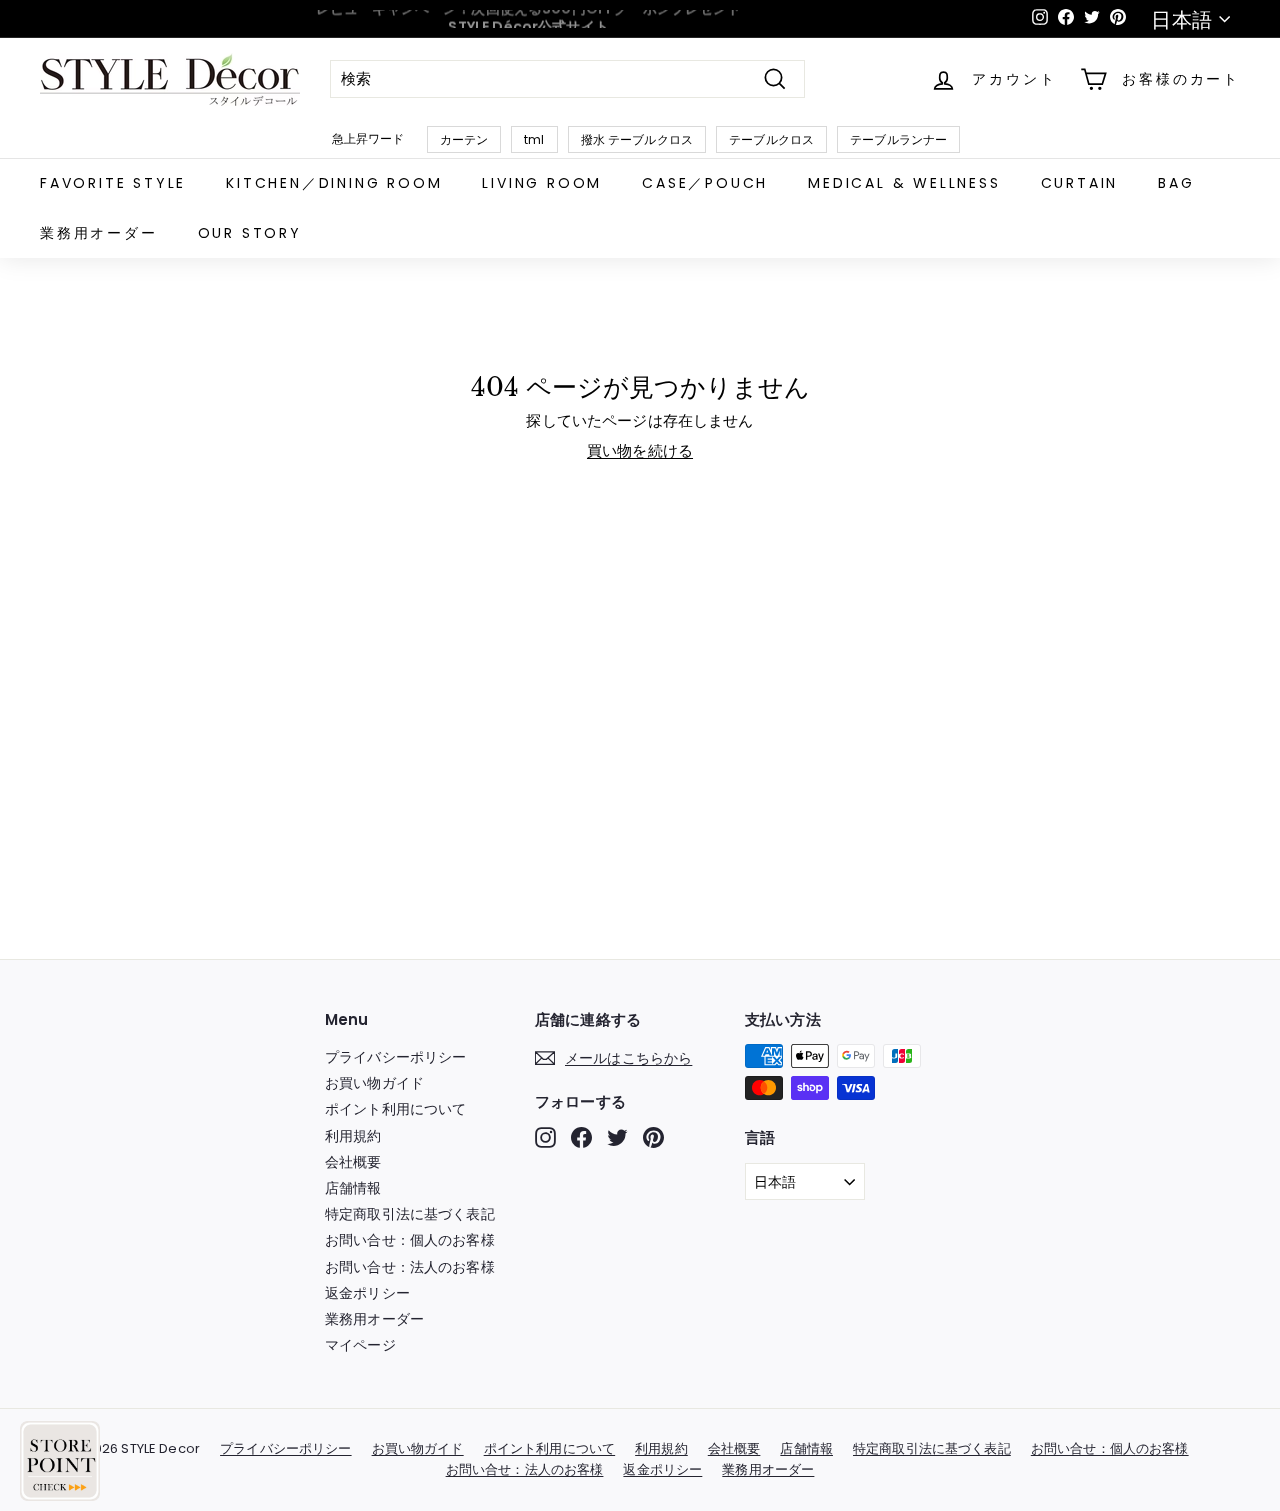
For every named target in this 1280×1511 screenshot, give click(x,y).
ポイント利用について (396, 1109)
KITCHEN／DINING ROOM (334, 183)
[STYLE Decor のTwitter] (617, 1137)
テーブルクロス (771, 139)
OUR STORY (250, 233)
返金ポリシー (367, 1293)
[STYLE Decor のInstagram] (545, 1137)
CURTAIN (1080, 183)
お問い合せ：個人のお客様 (410, 1240)
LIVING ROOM (542, 183)
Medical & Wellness (904, 183)
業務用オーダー (99, 233)
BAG (1176, 183)
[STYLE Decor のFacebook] (581, 1137)
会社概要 (353, 1162)
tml (534, 139)
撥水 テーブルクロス (637, 139)
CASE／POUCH (705, 183)
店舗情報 (353, 1188)
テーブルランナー (898, 139)
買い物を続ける (640, 450)
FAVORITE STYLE (113, 183)
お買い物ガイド (374, 1083)
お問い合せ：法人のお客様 (410, 1267)
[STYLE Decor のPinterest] (653, 1137)
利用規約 (353, 1136)
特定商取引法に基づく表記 (410, 1214)
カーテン (464, 139)
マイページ (360, 1345)
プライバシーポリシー (396, 1057)
